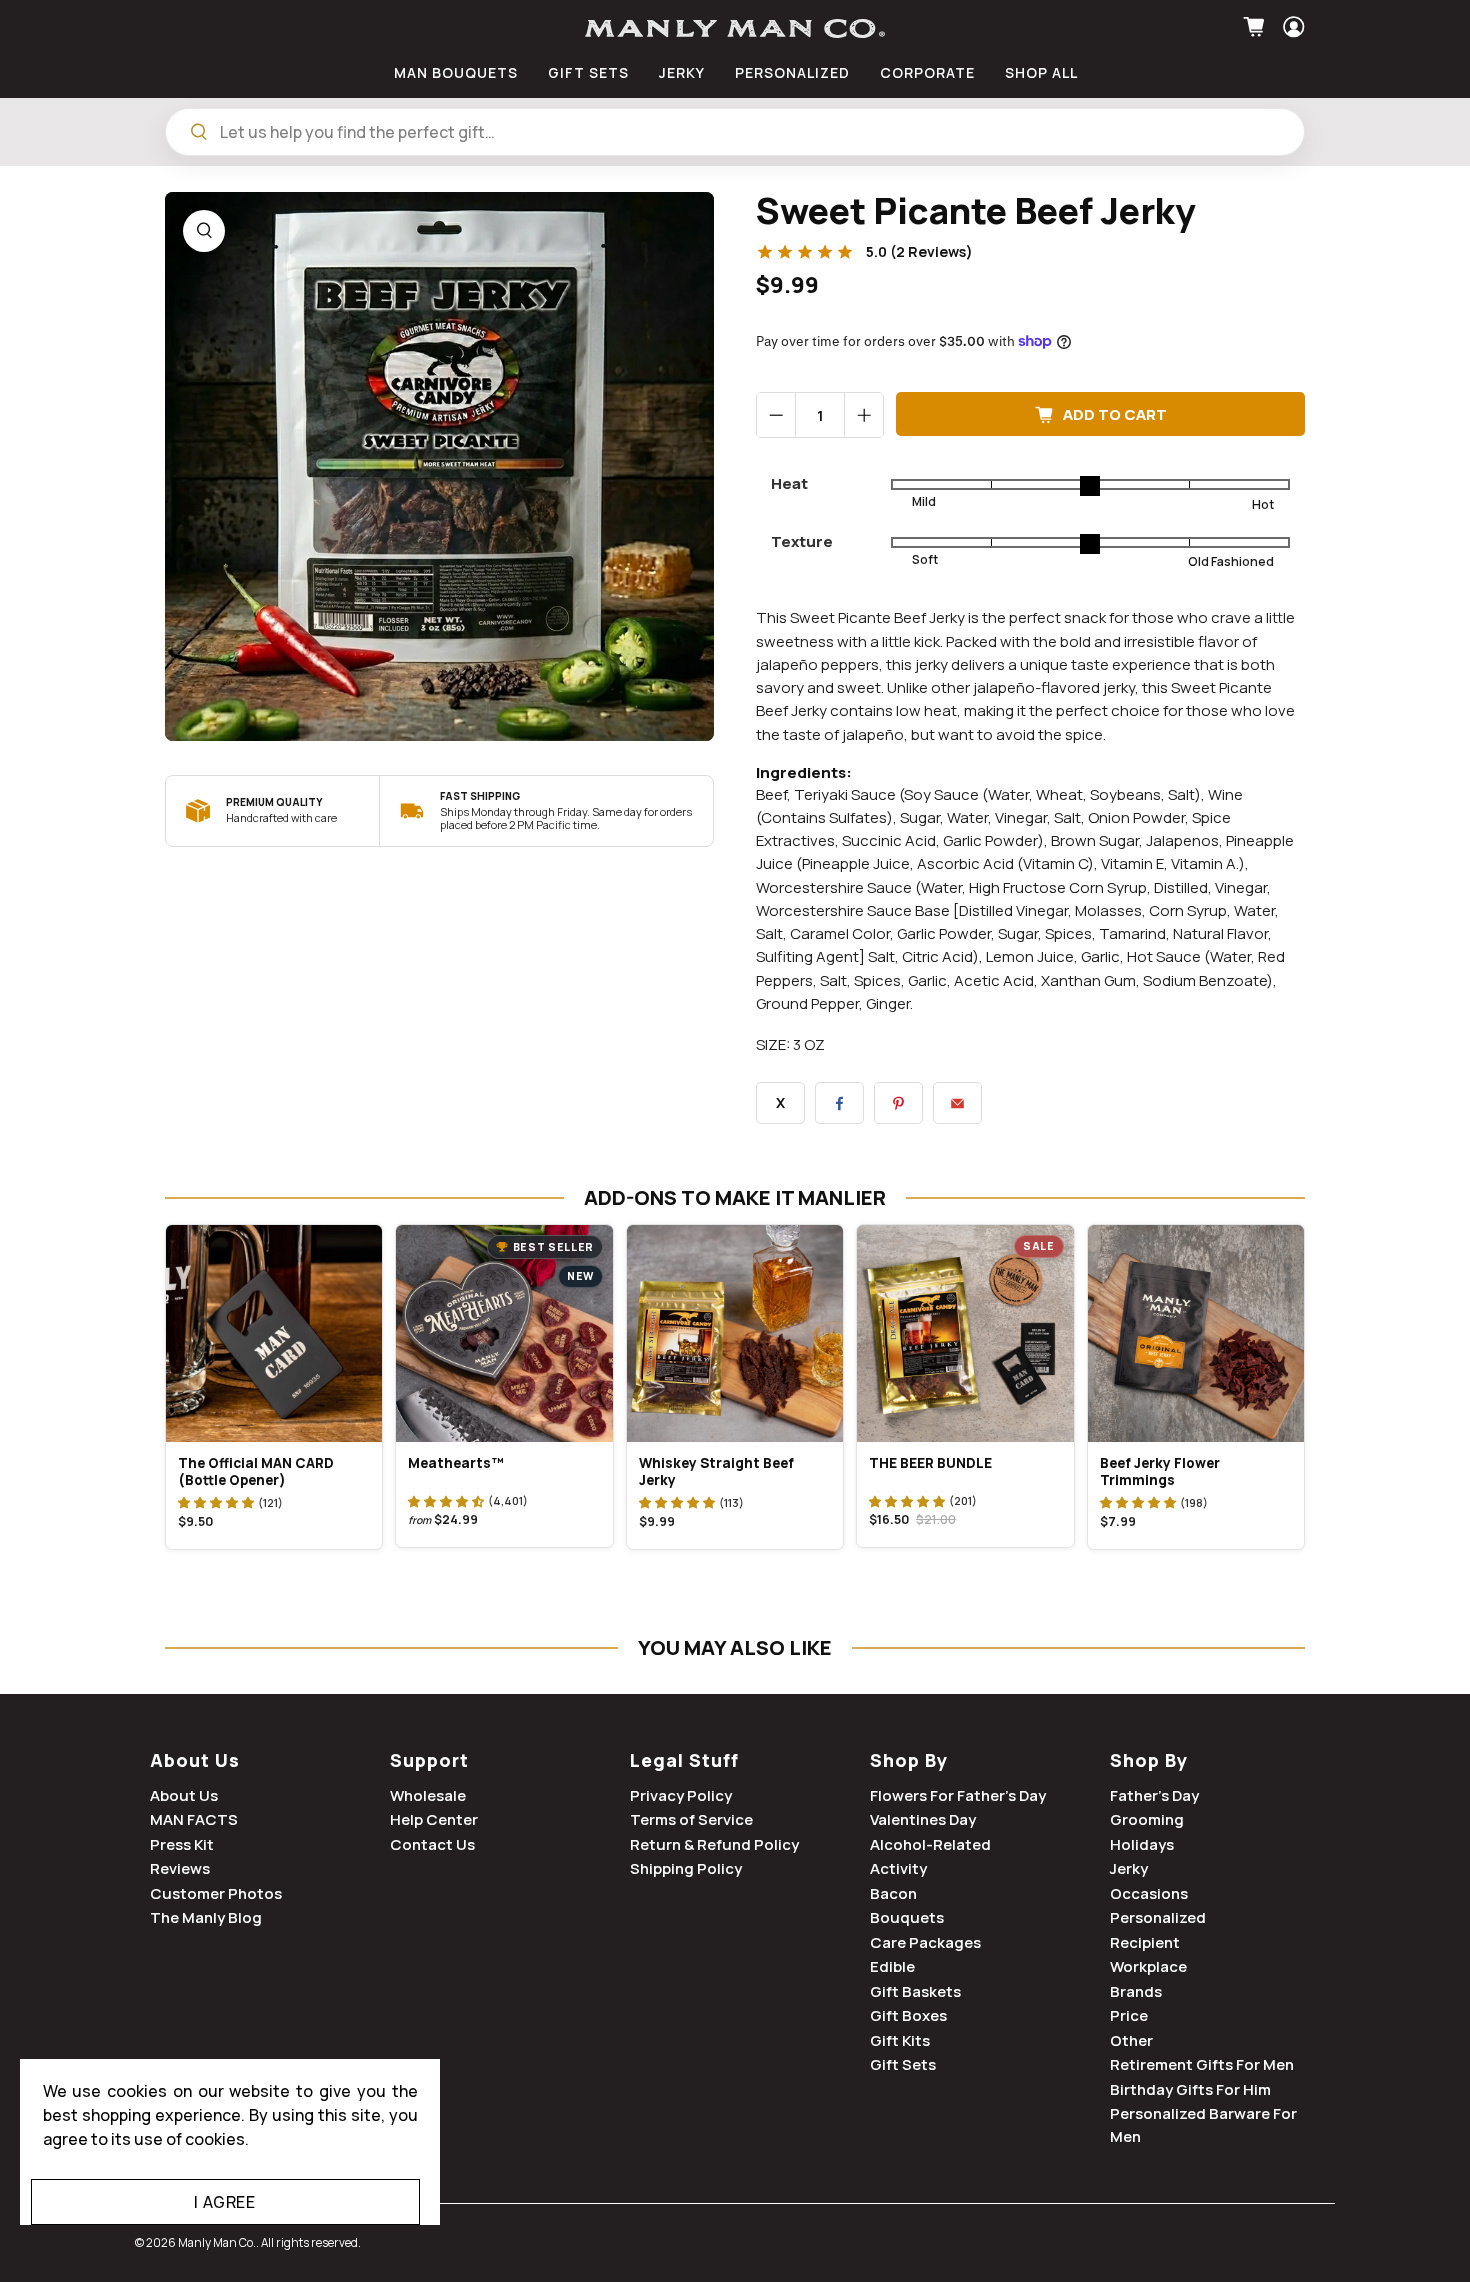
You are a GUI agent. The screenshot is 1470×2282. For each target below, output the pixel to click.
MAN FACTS (194, 1819)
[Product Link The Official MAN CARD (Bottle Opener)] (274, 1333)
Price (1129, 2015)
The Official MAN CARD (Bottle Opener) (256, 1471)
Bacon (893, 1893)
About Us (195, 1760)
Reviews (180, 1868)
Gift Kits (900, 2040)
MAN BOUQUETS (456, 72)
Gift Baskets (915, 1991)
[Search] (199, 132)
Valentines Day (923, 1819)
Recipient (1145, 1942)
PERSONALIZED (792, 72)
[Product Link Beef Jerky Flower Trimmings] (1196, 1333)
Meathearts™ (456, 1463)
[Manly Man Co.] (735, 28)
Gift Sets (903, 2064)
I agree (224, 2202)
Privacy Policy (681, 1795)
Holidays (1142, 1844)
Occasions (1149, 1893)
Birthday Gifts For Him (1190, 2089)
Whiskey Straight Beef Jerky (716, 1471)
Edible (892, 1966)
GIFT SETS (588, 72)
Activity (898, 1868)
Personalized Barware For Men (1203, 2125)
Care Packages (925, 1942)
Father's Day (1154, 1795)
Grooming (1147, 1819)
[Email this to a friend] (957, 1103)
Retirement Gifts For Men (1202, 2064)
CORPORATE (927, 72)
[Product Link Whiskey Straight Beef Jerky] (735, 1333)
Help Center (434, 1819)
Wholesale (428, 1795)
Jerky (1129, 1868)
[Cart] (1256, 27)
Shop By (909, 1760)
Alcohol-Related (930, 1844)
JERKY (682, 72)
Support (429, 1760)
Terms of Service (691, 1819)
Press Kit (182, 1844)
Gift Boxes (908, 2015)
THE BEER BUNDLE (930, 1463)
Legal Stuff (684, 1760)
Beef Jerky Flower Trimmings (1160, 1471)
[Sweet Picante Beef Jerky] (439, 466)
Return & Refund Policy (714, 1844)
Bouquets (907, 1917)
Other (1131, 2040)
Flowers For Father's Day (958, 1795)
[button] (216, 1502)
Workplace (1148, 1966)
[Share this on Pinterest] (898, 1103)
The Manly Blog (206, 1917)
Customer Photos (216, 1893)
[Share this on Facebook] (839, 1103)
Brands (1136, 1991)
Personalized (1158, 1917)
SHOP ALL (1041, 72)
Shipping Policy (686, 1868)
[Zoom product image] (204, 231)
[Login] (1291, 27)
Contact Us (432, 1844)
